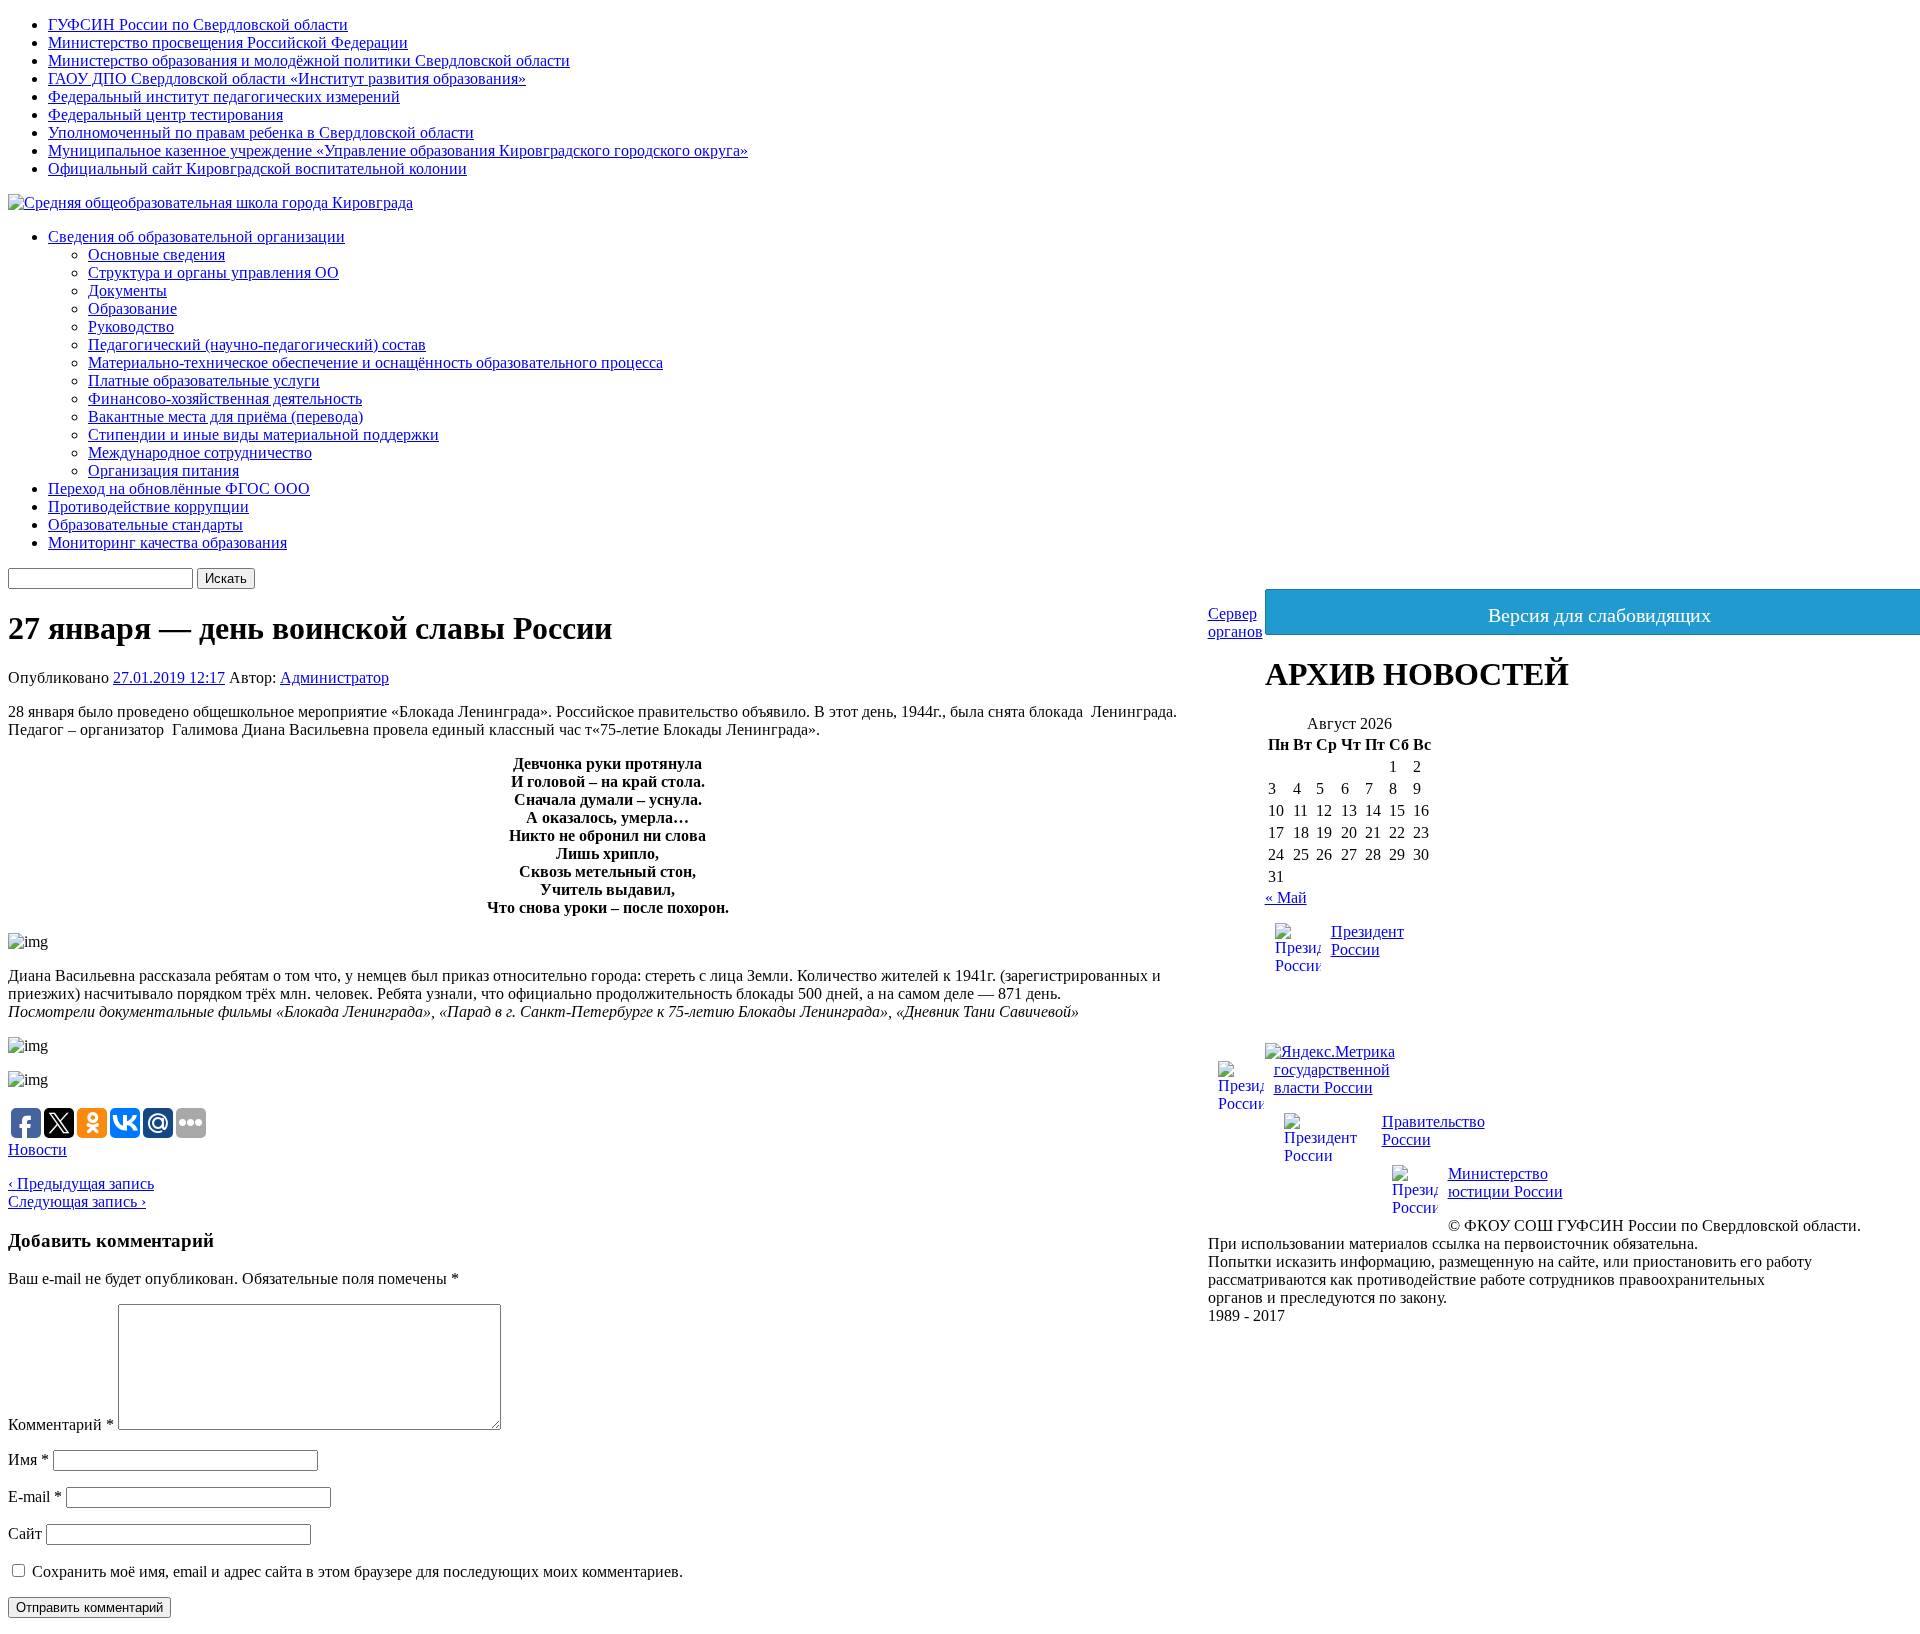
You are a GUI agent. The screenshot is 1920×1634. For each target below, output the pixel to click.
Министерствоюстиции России (1505, 1182)
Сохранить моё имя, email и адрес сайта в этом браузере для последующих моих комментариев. (357, 1571)
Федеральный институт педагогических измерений (224, 96)
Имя (28, 1459)
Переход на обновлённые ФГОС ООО (179, 488)
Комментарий (61, 1424)
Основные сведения (156, 254)
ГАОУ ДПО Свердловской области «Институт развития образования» (287, 78)
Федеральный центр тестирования (165, 114)
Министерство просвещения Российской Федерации (228, 42)
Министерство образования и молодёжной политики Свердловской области (309, 60)
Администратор (334, 677)
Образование (132, 308)
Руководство (131, 326)
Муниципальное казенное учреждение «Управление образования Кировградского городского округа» (398, 150)
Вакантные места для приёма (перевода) (225, 416)
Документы (127, 290)
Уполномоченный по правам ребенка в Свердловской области (261, 132)
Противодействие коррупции (148, 506)
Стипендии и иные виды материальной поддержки (263, 434)
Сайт (25, 1533)
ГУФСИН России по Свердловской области (198, 24)
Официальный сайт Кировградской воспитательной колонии (257, 168)
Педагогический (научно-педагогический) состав (257, 344)
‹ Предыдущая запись (81, 1183)
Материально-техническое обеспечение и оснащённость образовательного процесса (375, 362)
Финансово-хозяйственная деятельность (225, 398)
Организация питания (163, 470)
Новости (37, 1149)
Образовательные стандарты (145, 524)
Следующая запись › (77, 1201)
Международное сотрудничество (200, 452)
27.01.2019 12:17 (169, 677)
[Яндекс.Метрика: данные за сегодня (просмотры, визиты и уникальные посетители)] (1330, 1052)
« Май (1286, 897)
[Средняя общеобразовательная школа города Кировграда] (210, 202)
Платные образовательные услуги (204, 380)
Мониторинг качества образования (167, 542)
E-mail (35, 1496)
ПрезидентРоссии (1367, 940)
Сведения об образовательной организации (196, 236)
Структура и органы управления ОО (213, 272)
